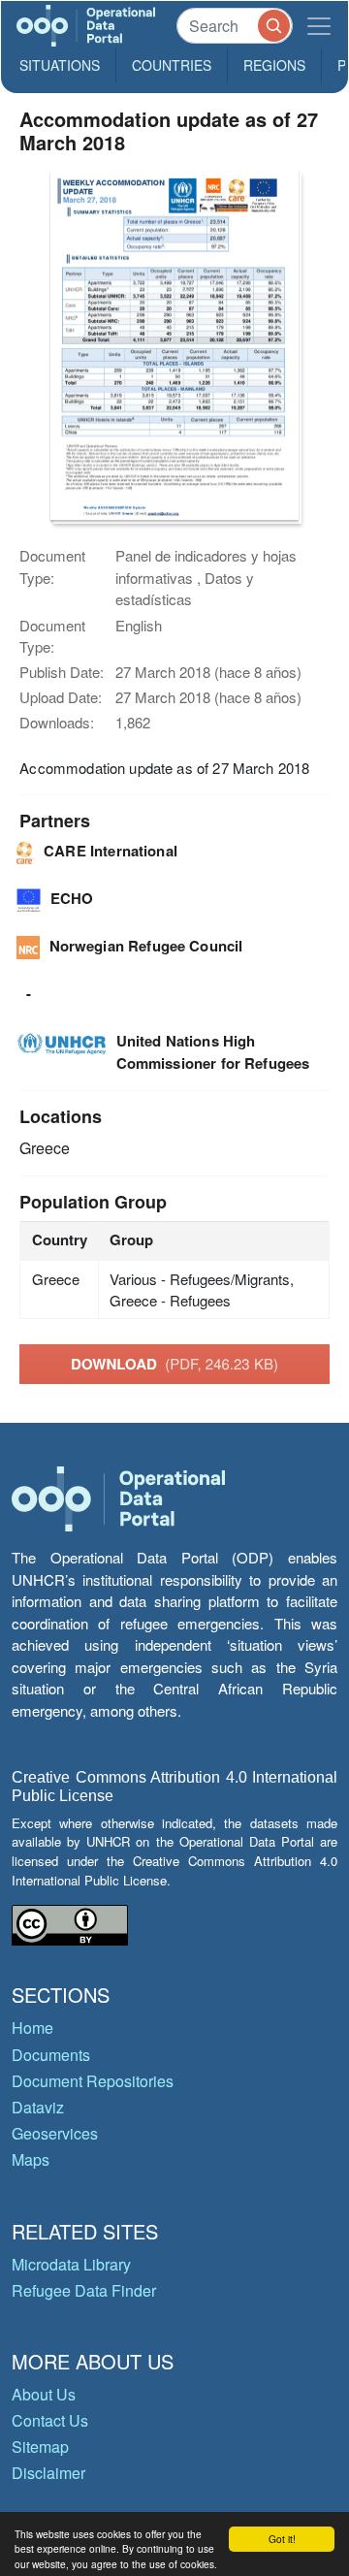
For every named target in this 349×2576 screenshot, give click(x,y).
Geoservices (55, 2133)
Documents (51, 2055)
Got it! (282, 2539)
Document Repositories (93, 2081)
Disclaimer (48, 2473)
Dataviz (38, 2107)
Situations (60, 65)
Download (174, 1364)
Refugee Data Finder (84, 2290)
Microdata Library (71, 2264)
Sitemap (40, 2447)
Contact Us (50, 2420)
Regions (274, 65)
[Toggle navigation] (319, 26)
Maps (31, 2159)
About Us (44, 2394)
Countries (172, 65)
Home (32, 2028)
